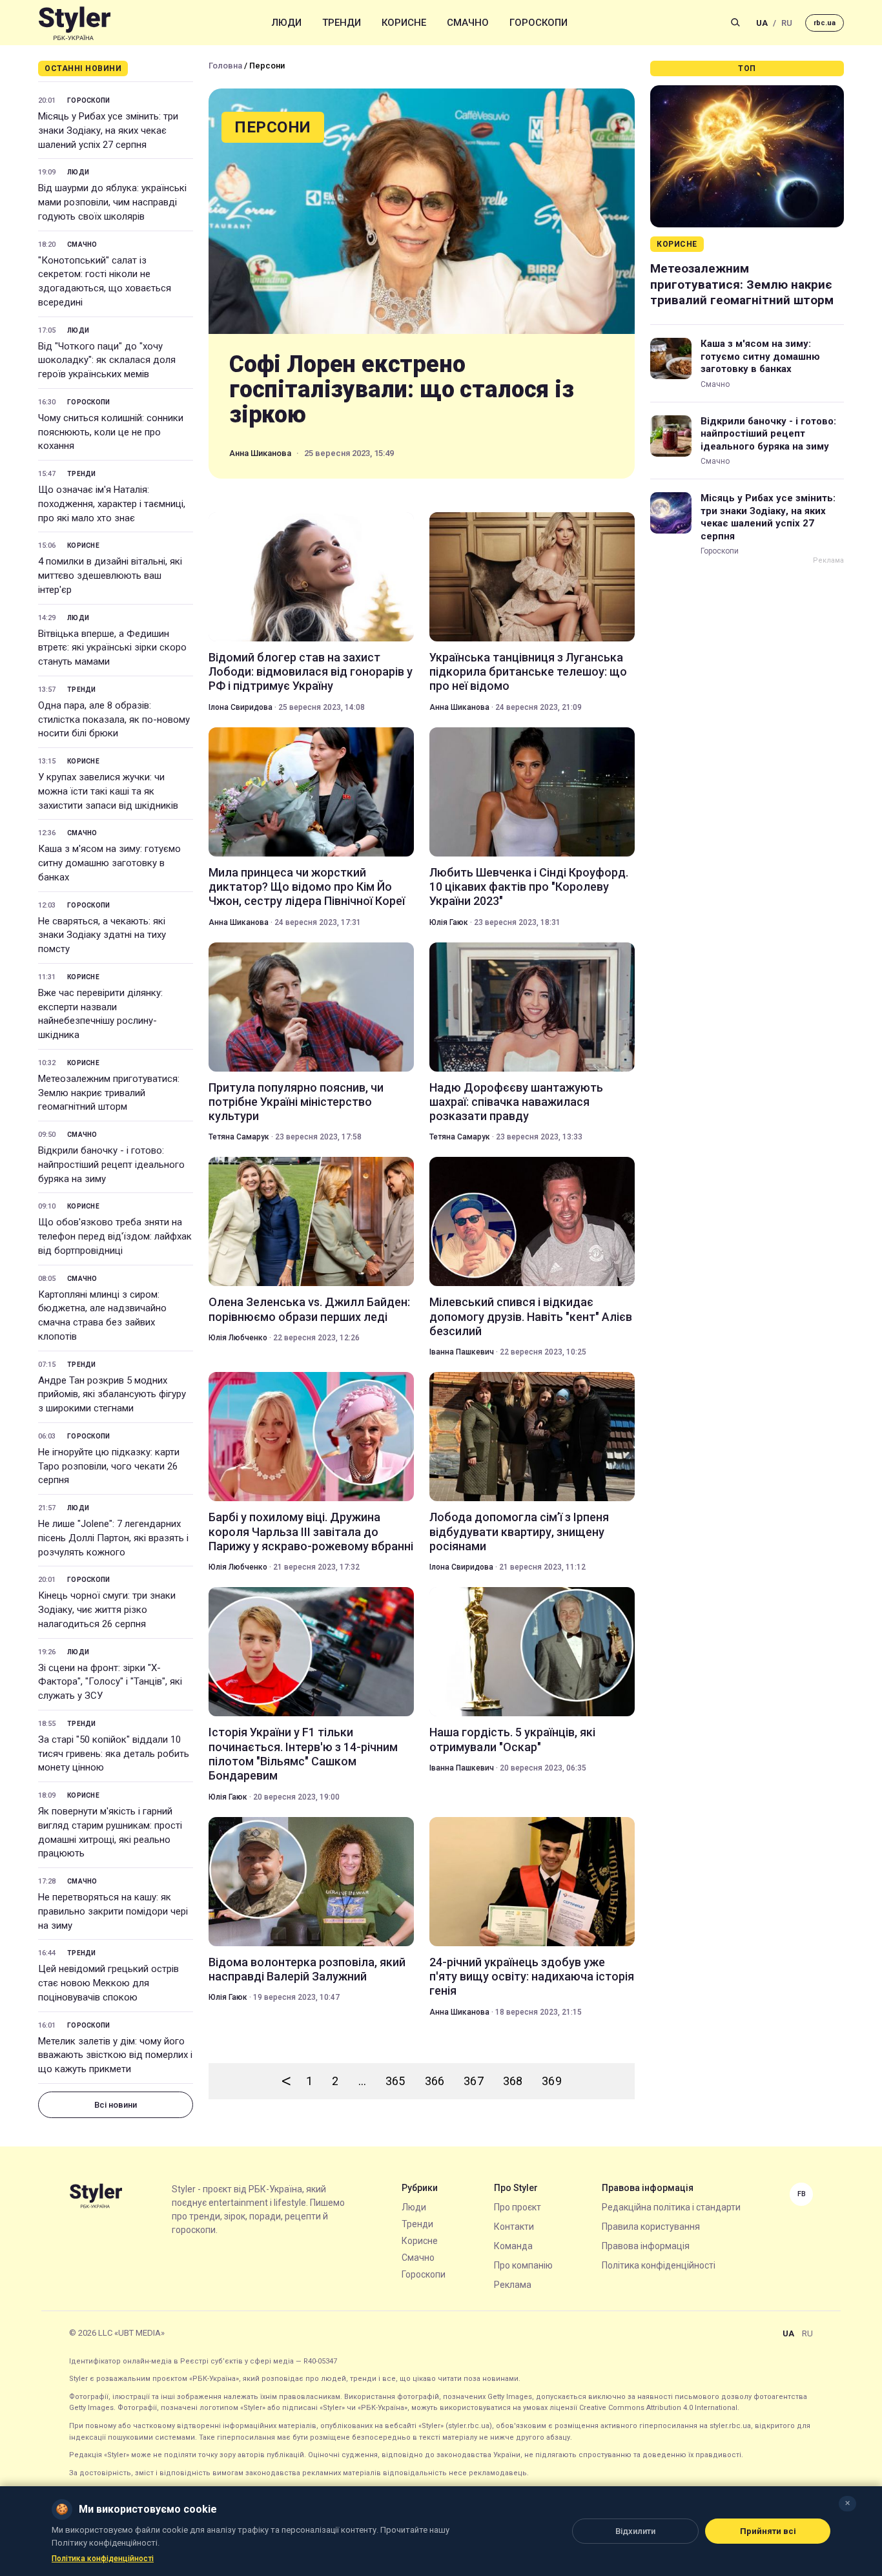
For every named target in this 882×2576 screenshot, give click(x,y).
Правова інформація (646, 2246)
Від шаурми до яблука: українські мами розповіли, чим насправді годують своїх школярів (112, 202)
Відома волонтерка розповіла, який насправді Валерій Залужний (307, 1969)
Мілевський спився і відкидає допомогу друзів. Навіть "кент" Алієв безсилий (531, 1316)
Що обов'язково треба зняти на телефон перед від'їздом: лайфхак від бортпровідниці (115, 1236)
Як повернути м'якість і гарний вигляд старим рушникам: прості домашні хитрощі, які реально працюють (110, 1832)
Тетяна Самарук (239, 1137)
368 (513, 2081)
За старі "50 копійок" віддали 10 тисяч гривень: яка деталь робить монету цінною (114, 1754)
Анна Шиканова (260, 453)
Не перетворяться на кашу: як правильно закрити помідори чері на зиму (113, 1911)
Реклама (513, 2285)
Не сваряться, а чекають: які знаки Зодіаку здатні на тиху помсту (102, 935)
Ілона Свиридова (241, 707)
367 (474, 2081)
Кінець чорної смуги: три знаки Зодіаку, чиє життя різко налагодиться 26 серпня (107, 1610)
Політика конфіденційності (659, 2265)
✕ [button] (847, 2503)
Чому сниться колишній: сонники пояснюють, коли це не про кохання (111, 432)
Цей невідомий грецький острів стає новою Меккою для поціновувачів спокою (108, 1983)
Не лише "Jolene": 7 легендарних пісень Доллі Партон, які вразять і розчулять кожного (113, 1538)
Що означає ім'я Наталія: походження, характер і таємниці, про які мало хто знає (112, 504)
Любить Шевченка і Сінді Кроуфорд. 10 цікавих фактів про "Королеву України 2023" (529, 887)
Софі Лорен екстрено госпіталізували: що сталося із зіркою (402, 390)
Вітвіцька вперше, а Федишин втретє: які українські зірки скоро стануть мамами (112, 648)
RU (787, 23)
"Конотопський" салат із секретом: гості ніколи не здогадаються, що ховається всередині (105, 281)
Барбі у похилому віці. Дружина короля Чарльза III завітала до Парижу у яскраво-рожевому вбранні (311, 1532)
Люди (287, 23)
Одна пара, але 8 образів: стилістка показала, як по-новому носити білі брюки (114, 720)
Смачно (468, 23)
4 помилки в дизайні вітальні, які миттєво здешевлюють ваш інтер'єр (110, 576)
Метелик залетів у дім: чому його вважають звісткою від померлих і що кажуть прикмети (115, 2055)
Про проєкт (518, 2207)
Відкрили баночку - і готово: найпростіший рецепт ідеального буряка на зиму (111, 1165)
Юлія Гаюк (449, 922)
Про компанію (523, 2265)
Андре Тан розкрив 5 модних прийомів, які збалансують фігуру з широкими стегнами (112, 1395)
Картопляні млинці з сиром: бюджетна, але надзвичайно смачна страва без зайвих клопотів (102, 1315)
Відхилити (635, 2531)
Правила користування (651, 2227)
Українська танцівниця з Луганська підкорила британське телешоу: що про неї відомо (528, 672)
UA (762, 23)
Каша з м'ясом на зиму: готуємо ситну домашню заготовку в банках (109, 863)
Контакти (514, 2227)
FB (802, 2194)
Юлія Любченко (238, 1338)
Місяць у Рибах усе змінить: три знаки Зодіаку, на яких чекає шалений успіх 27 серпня (108, 130)
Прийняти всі (768, 2531)
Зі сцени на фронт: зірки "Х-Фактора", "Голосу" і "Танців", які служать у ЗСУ (110, 1682)
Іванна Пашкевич (462, 1352)
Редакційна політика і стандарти (671, 2207)
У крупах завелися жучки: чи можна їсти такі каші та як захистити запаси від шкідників (108, 791)
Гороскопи (538, 23)
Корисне (404, 23)
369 (552, 2081)
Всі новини (116, 2105)
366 (435, 2081)
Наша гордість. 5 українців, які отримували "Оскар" (512, 1739)
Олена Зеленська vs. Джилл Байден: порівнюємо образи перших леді (309, 1309)
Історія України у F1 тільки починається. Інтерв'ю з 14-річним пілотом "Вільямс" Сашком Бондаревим (303, 1754)
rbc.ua (825, 23)
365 (395, 2081)
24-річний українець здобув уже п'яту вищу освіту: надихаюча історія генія (532, 1977)
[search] (735, 23)
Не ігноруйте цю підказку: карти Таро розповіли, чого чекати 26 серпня (109, 1466)
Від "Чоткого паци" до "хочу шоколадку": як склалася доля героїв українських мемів (107, 360)
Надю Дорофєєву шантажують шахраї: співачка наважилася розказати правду (516, 1102)
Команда (513, 2246)
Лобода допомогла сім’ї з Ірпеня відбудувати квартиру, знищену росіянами (519, 1532)
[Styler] (75, 23)
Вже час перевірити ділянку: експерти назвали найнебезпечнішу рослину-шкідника (100, 1014)
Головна (225, 66)
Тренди (342, 23)
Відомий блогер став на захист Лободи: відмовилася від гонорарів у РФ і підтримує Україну (311, 672)
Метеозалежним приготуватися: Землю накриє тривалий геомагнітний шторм (109, 1093)
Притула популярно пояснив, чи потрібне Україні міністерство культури (296, 1102)
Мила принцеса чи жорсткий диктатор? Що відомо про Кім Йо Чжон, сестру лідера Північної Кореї (307, 887)
